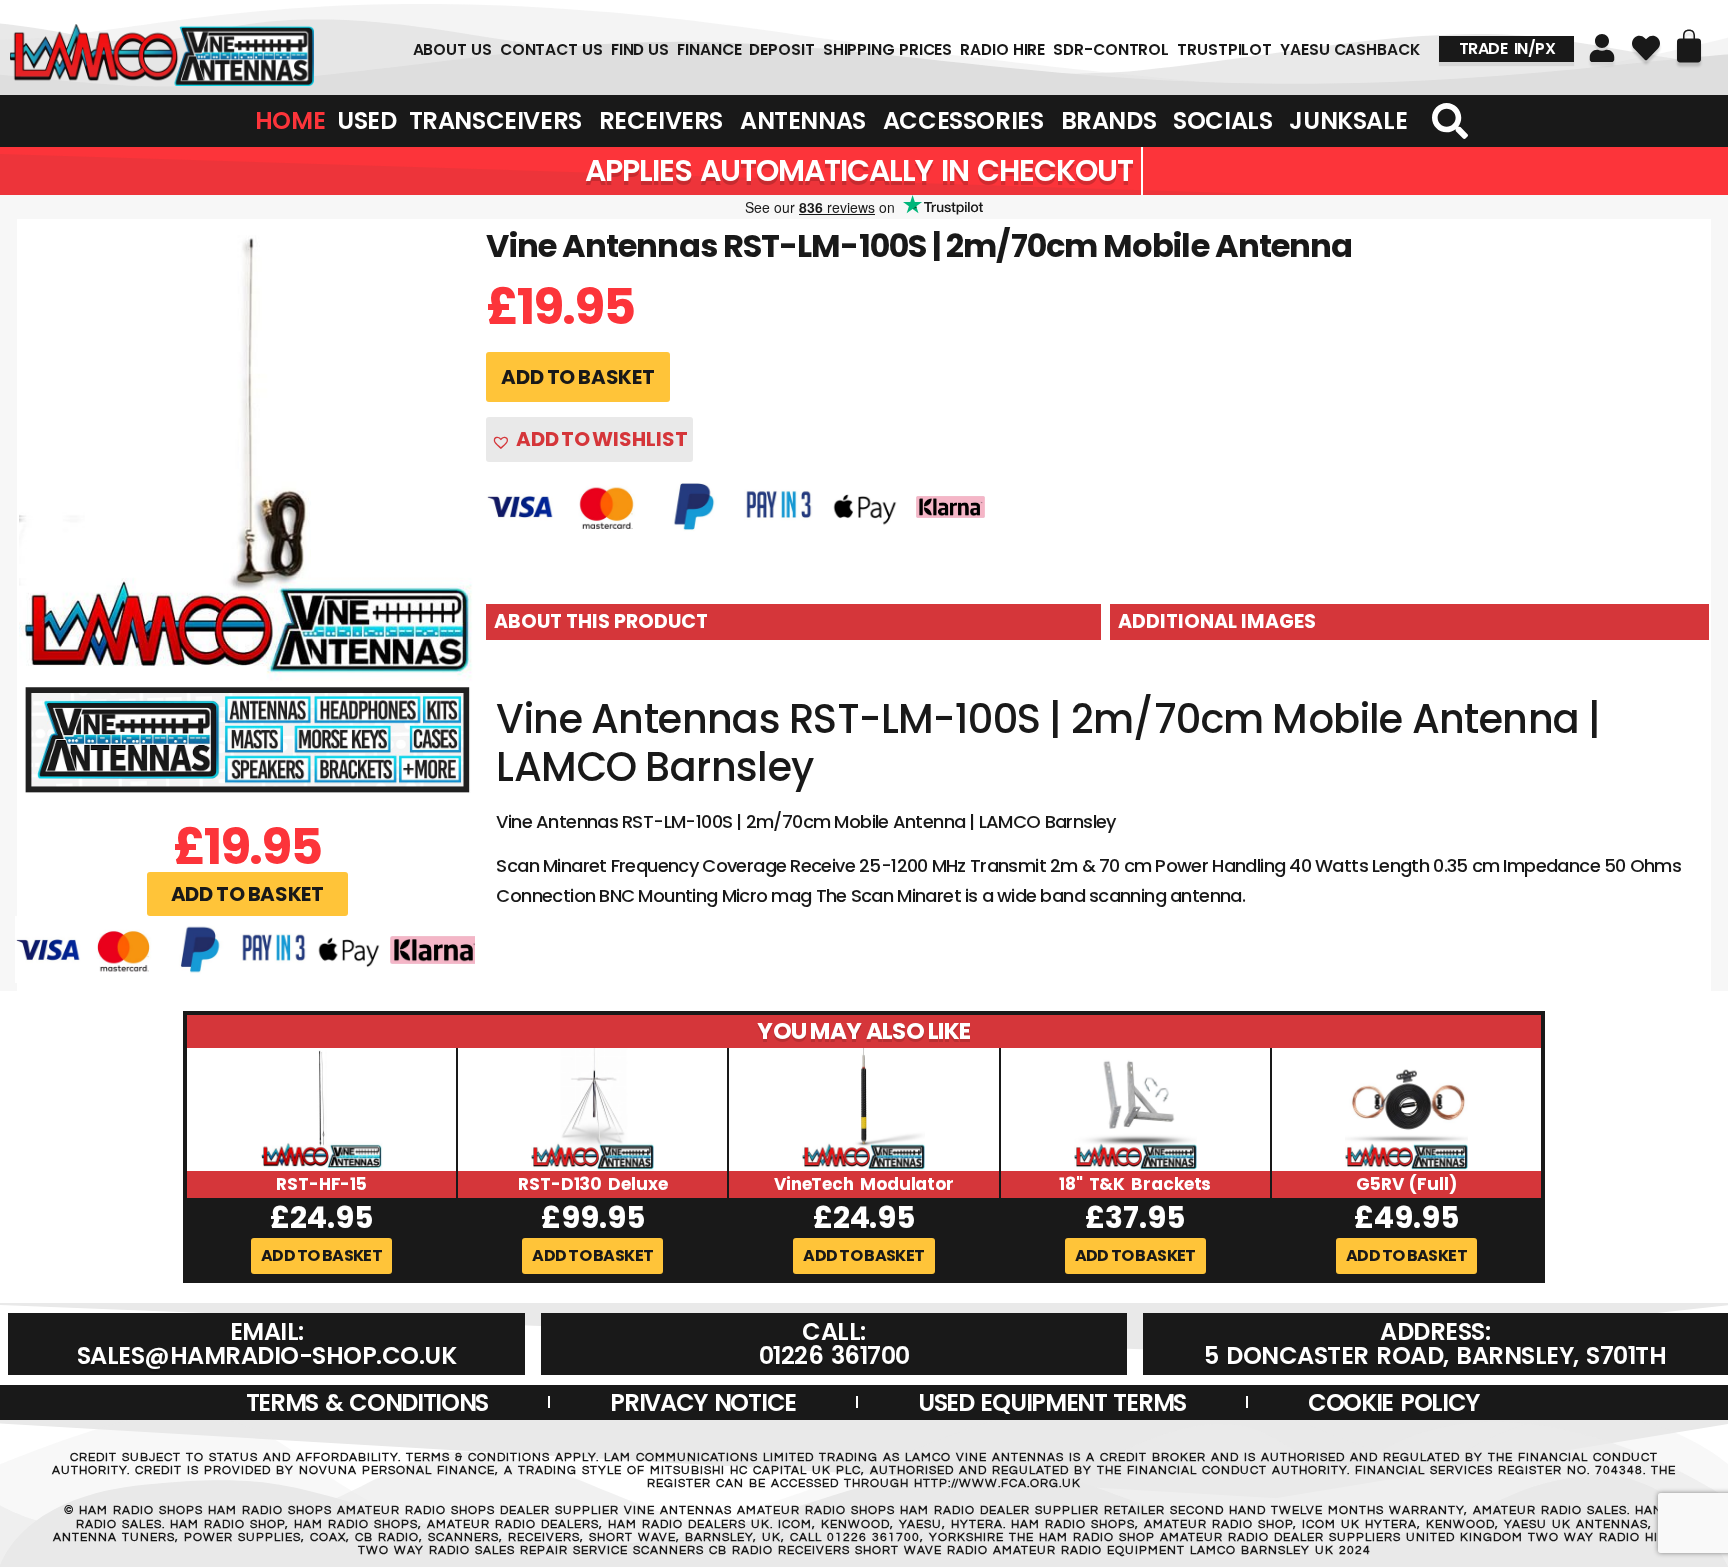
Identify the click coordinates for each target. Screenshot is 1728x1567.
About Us (452, 50)
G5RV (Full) (1406, 1184)
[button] (247, 894)
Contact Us (551, 50)
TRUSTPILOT (1224, 50)
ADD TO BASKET (577, 377)
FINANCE (709, 50)
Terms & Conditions (367, 1402)
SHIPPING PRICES (888, 50)
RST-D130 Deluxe (593, 1184)
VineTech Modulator (864, 1184)
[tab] (793, 622)
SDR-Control (1111, 50)
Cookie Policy (1393, 1402)
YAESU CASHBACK (1350, 50)
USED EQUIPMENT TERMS (1052, 1402)
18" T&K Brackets (1135, 1184)
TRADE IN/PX (1507, 48)
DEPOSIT (781, 50)
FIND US (640, 50)
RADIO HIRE (1002, 50)
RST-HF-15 (321, 1184)
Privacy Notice (703, 1402)
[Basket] (1689, 46)
